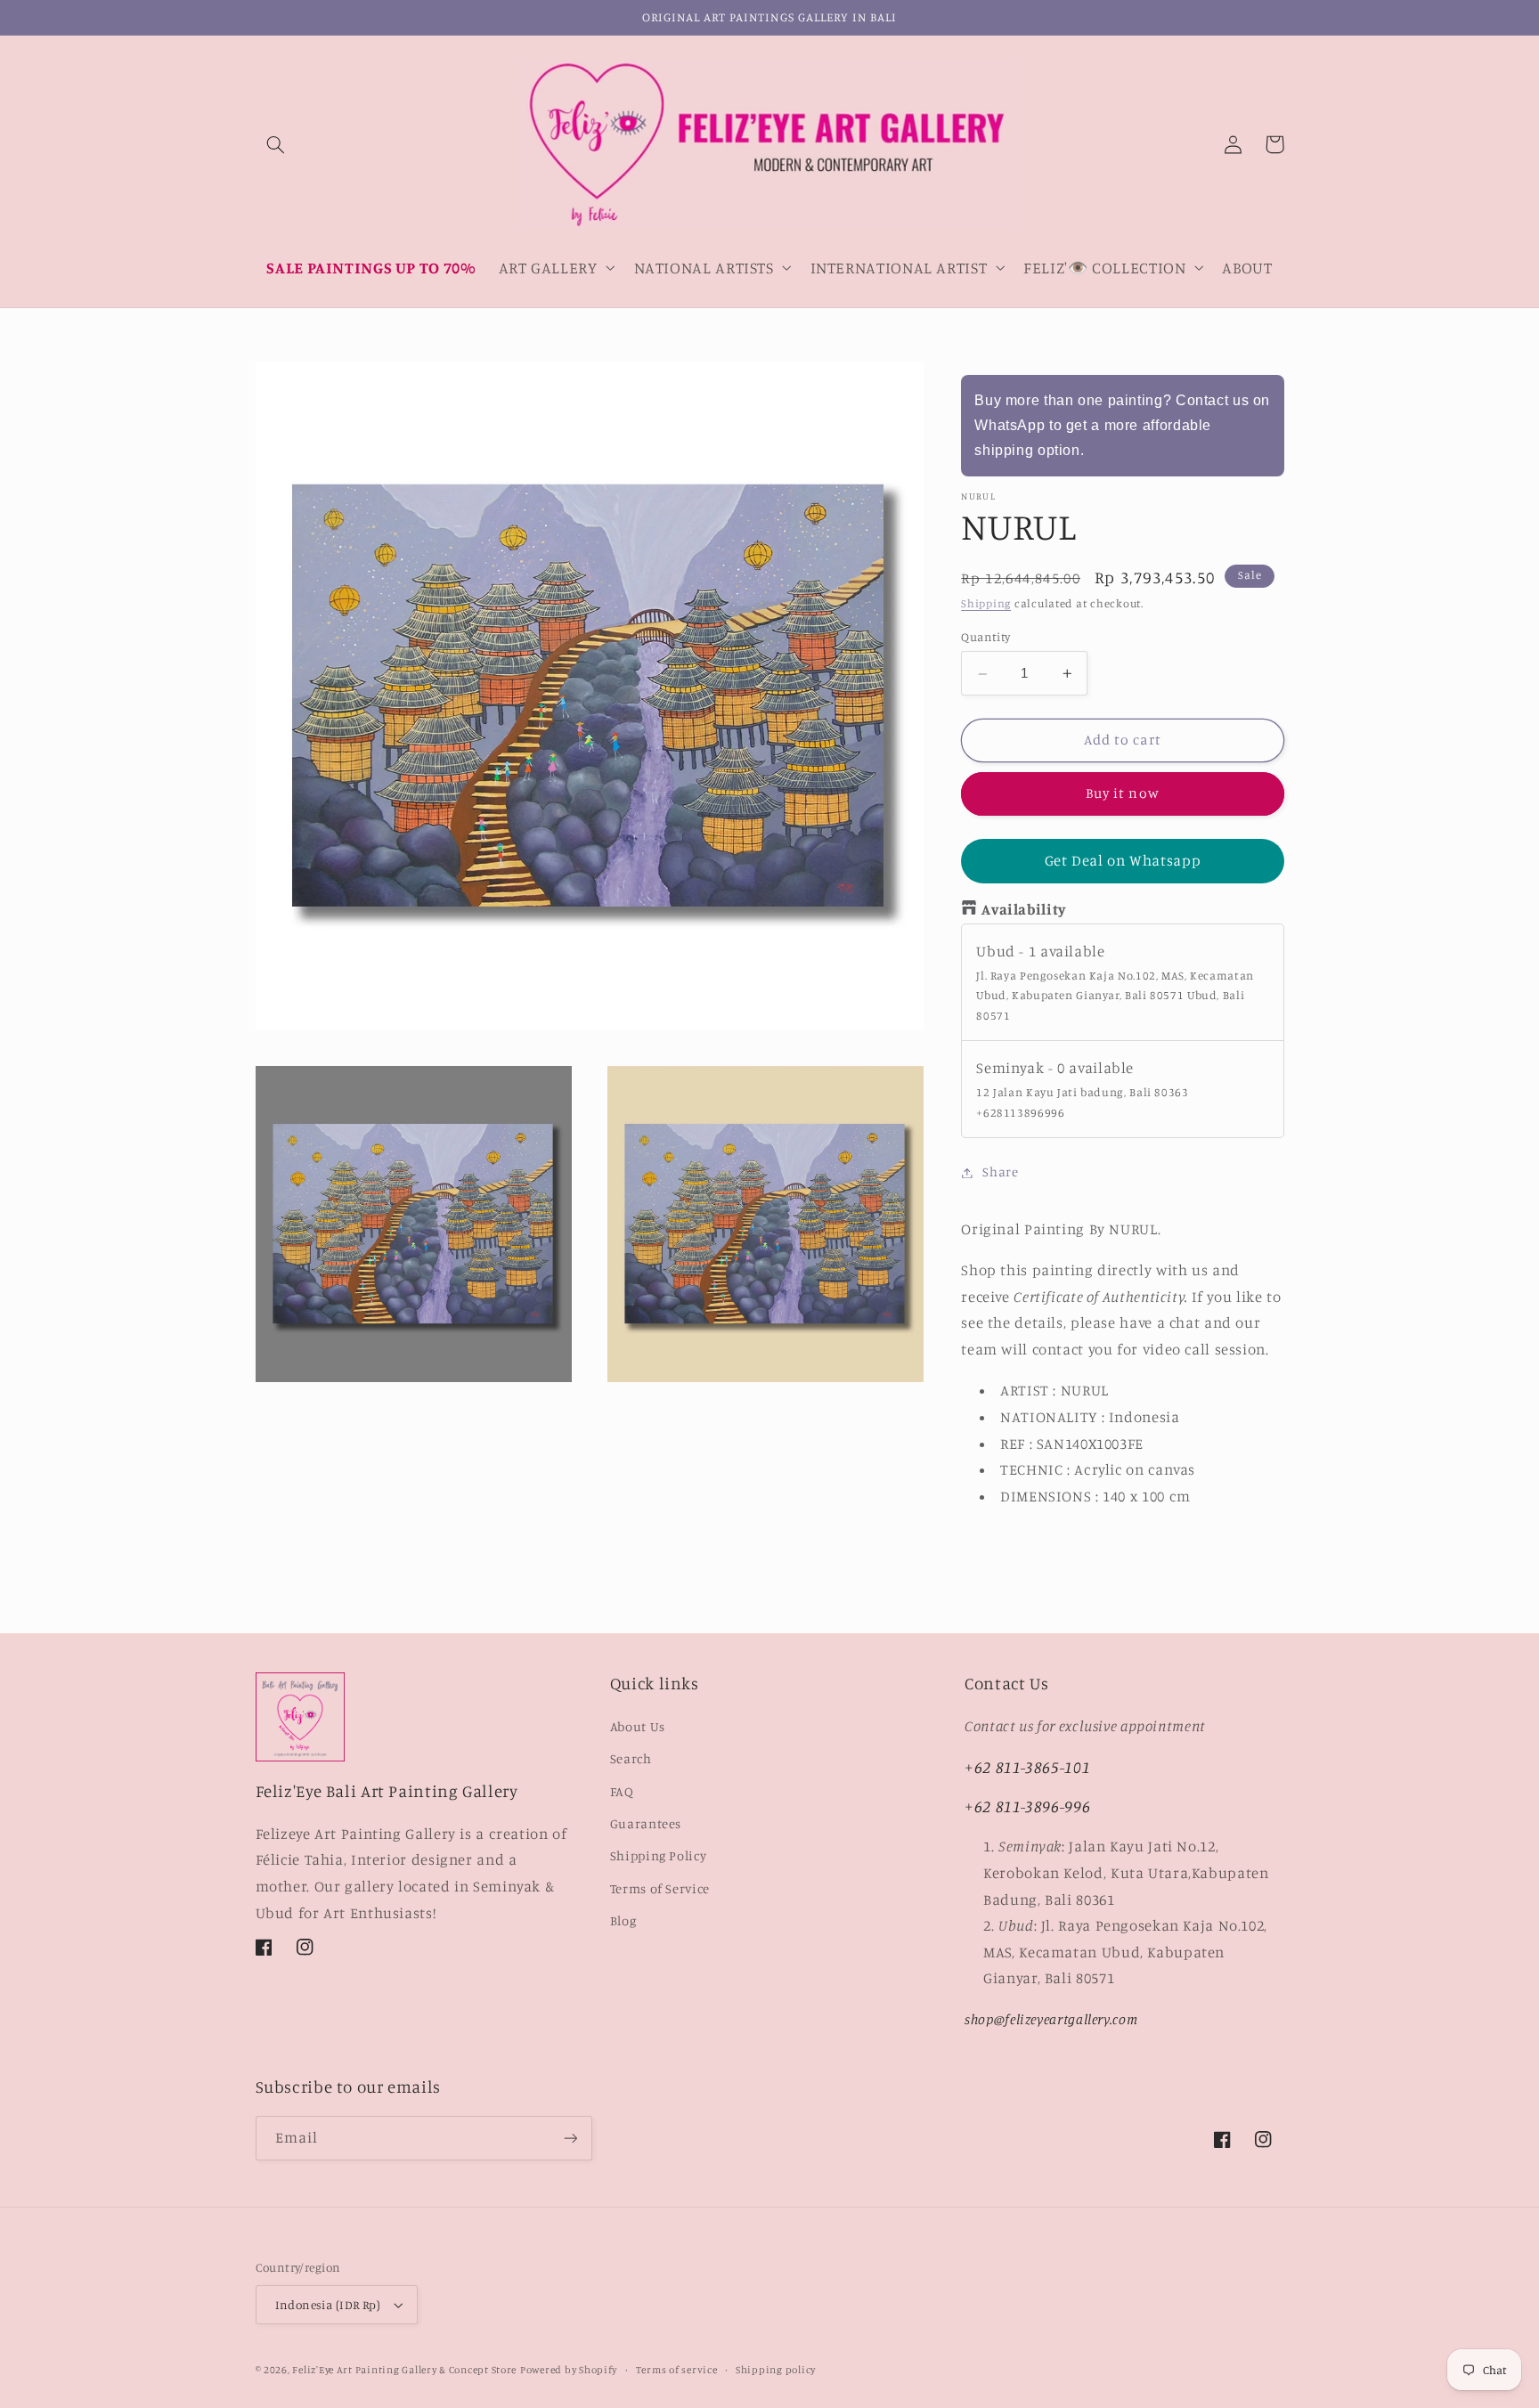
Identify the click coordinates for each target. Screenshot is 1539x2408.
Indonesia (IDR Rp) (328, 2305)
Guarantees (646, 1823)
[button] (276, 144)
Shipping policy (776, 2370)
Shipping (986, 604)
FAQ (622, 1791)
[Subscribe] (570, 2138)
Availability (1024, 910)
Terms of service (677, 2370)
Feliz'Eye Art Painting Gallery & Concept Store (404, 2370)
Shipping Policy (658, 1855)
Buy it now (1123, 794)
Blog (623, 1920)
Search (631, 1758)
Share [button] (1000, 1172)
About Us (638, 1726)
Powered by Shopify (569, 2370)
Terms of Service (660, 1888)
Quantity (985, 638)
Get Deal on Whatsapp (1123, 861)
